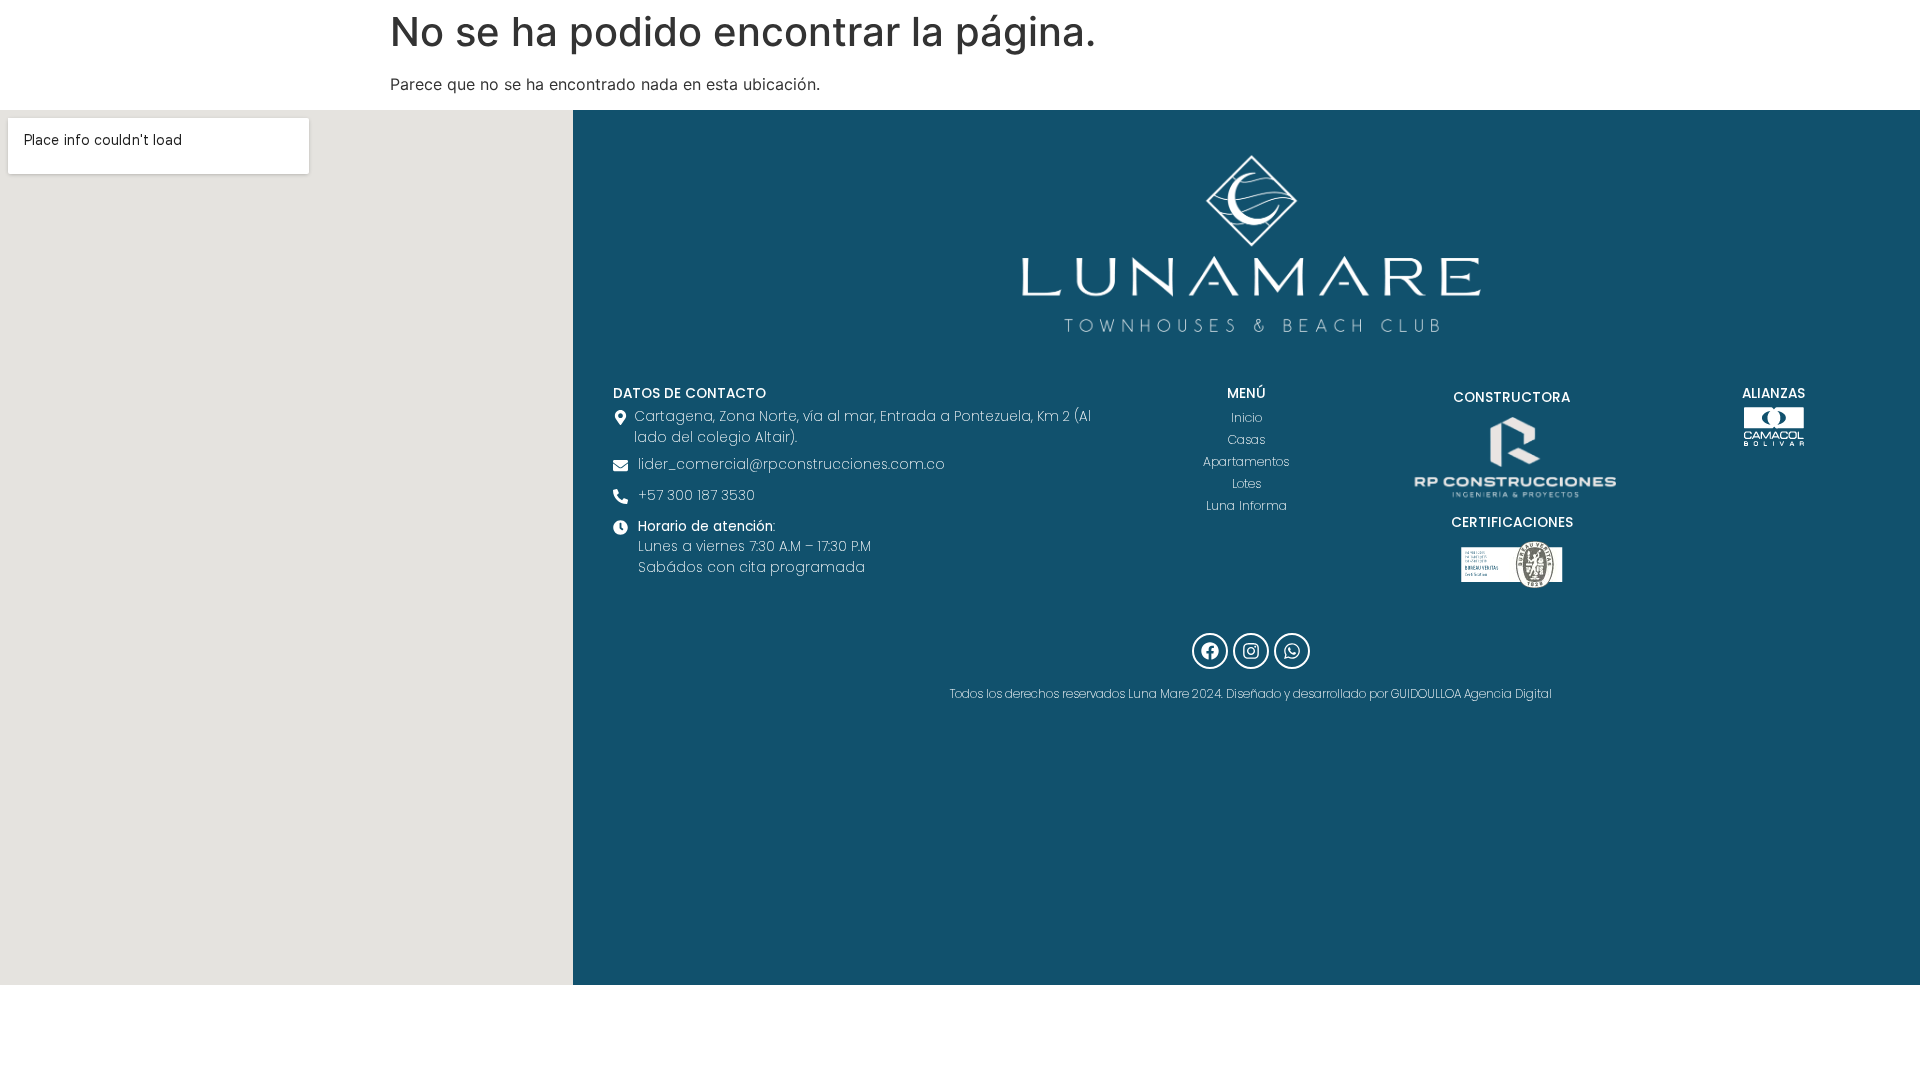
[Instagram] (1251, 651)
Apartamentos (1246, 461)
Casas (1246, 439)
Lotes (1246, 483)
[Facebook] (1210, 651)
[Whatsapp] (1292, 651)
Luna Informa (1246, 505)
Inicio (1246, 417)
